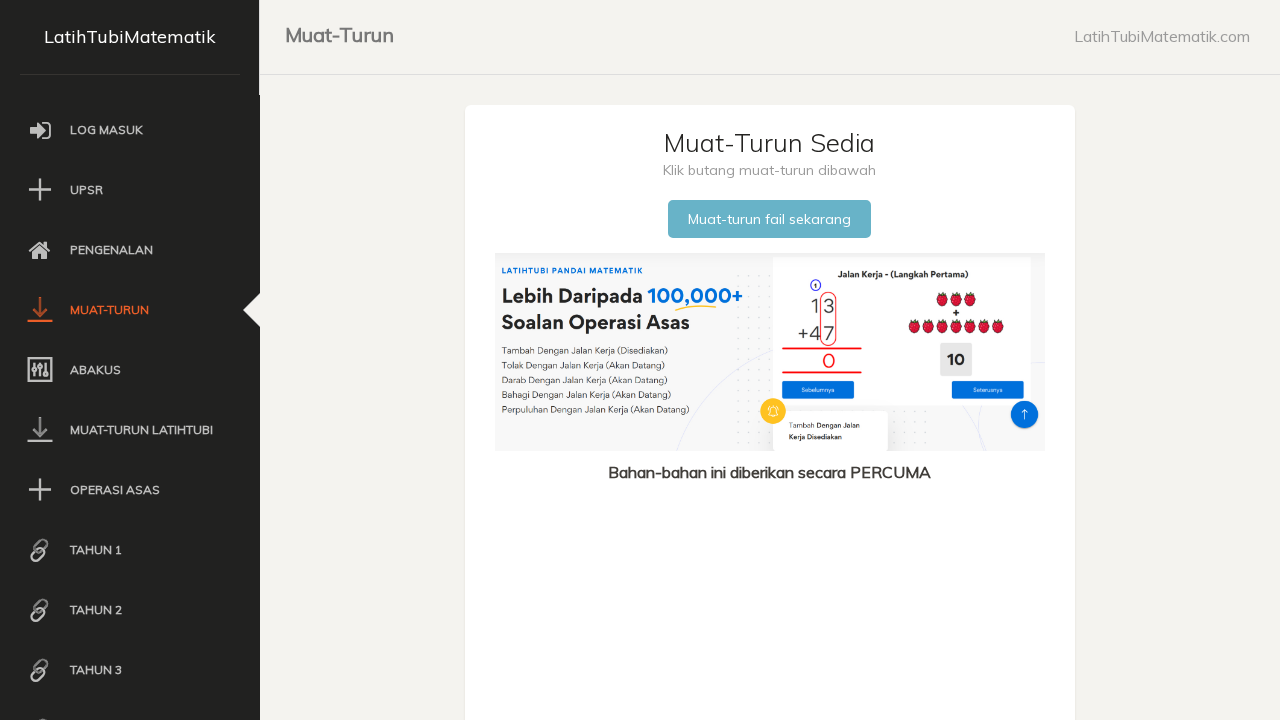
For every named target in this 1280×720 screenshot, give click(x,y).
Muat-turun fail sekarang (769, 219)
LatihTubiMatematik (130, 36)
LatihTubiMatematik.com (1162, 36)
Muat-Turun (339, 34)
